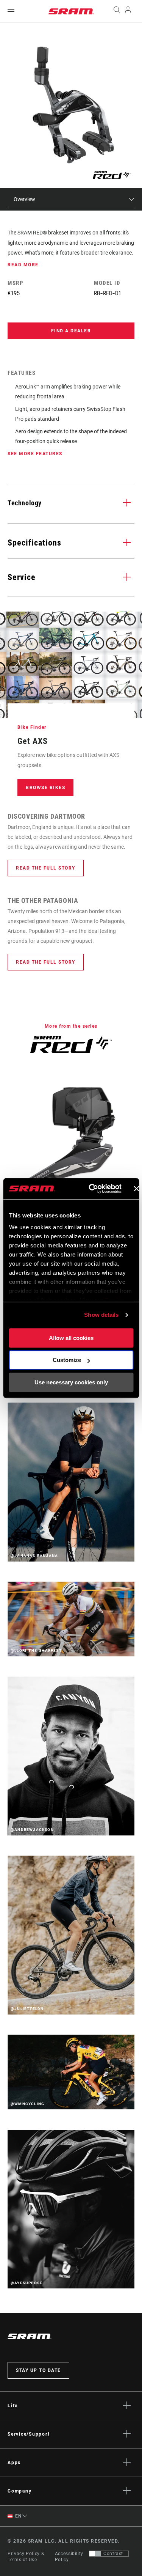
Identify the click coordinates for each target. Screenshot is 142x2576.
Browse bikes (45, 788)
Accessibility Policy (69, 2557)
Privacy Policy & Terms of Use (26, 2557)
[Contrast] (95, 2554)
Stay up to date (38, 2370)
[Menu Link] (11, 11)
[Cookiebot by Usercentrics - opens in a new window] (91, 1189)
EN (18, 2516)
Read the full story (46, 868)
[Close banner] (136, 1189)
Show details (101, 1315)
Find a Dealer (71, 331)
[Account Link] (128, 11)
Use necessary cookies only (71, 1382)
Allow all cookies (71, 1338)
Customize (67, 1360)
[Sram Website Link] (71, 11)
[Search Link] (116, 11)
